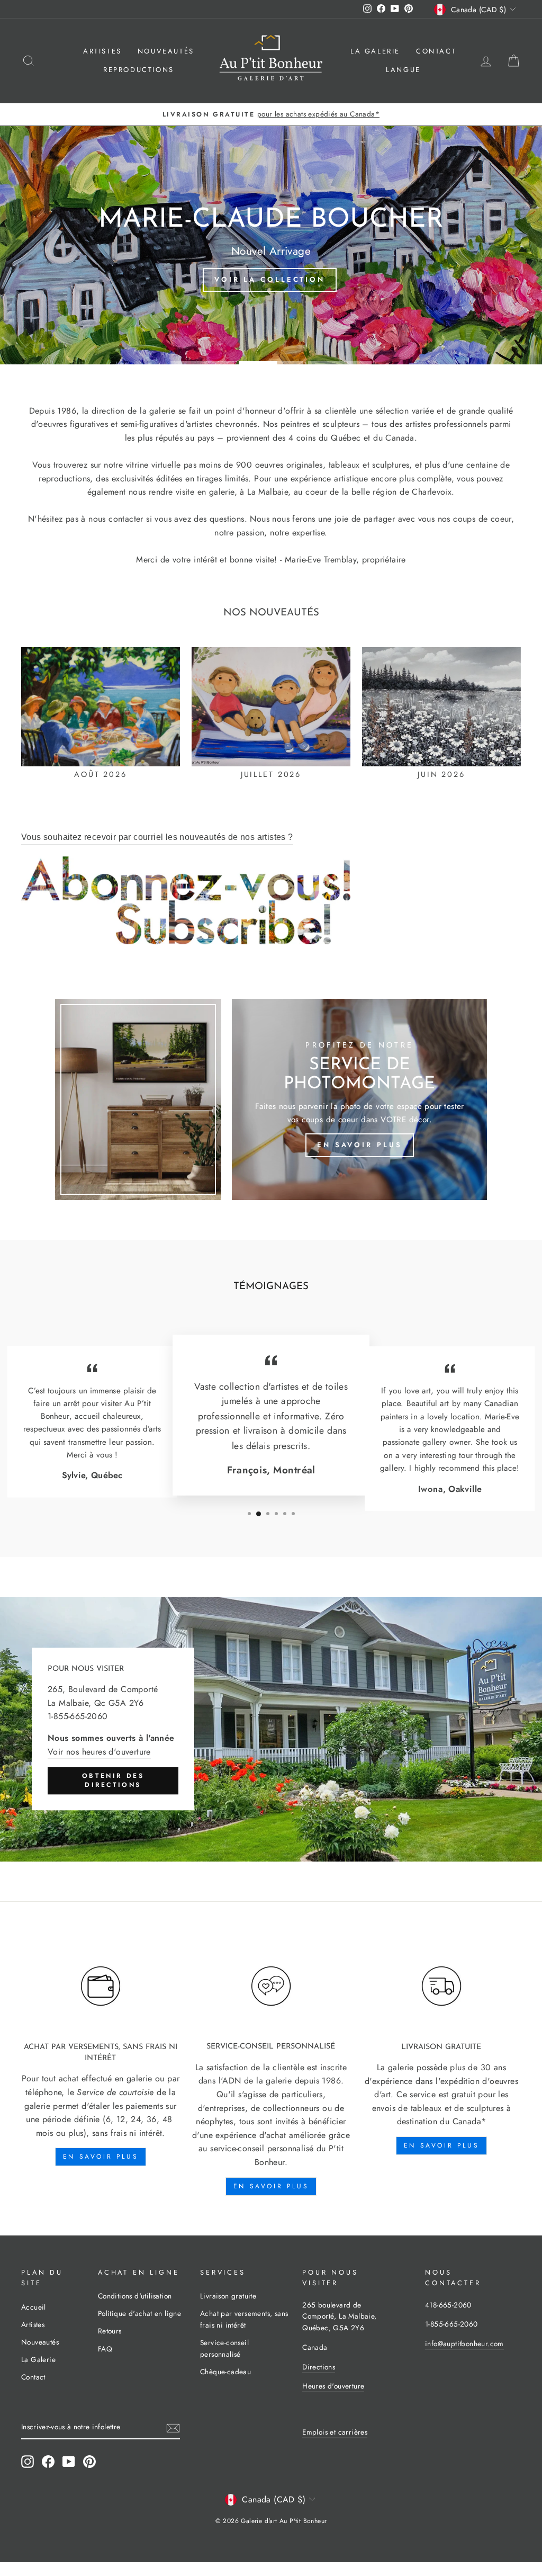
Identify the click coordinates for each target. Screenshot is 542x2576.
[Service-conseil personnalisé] (271, 1986)
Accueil (34, 2307)
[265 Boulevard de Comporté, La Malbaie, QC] (271, 1729)
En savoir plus (101, 2157)
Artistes (102, 51)
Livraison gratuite (228, 2296)
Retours (110, 2331)
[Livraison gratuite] (441, 1986)
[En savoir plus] (359, 1099)
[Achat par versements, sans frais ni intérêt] (101, 1986)
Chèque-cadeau (225, 2372)
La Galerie (375, 51)
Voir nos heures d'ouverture (99, 1752)
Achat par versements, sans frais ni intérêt (244, 2319)
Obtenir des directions (113, 1780)
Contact (436, 51)
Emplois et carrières (335, 2432)
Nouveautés (166, 51)
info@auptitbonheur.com (464, 2344)
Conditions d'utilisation (135, 2296)
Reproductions (139, 70)
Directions (319, 2367)
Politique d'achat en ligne (139, 2313)
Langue (403, 70)
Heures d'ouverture (333, 2386)
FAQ (105, 2349)
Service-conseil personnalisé (224, 2348)
